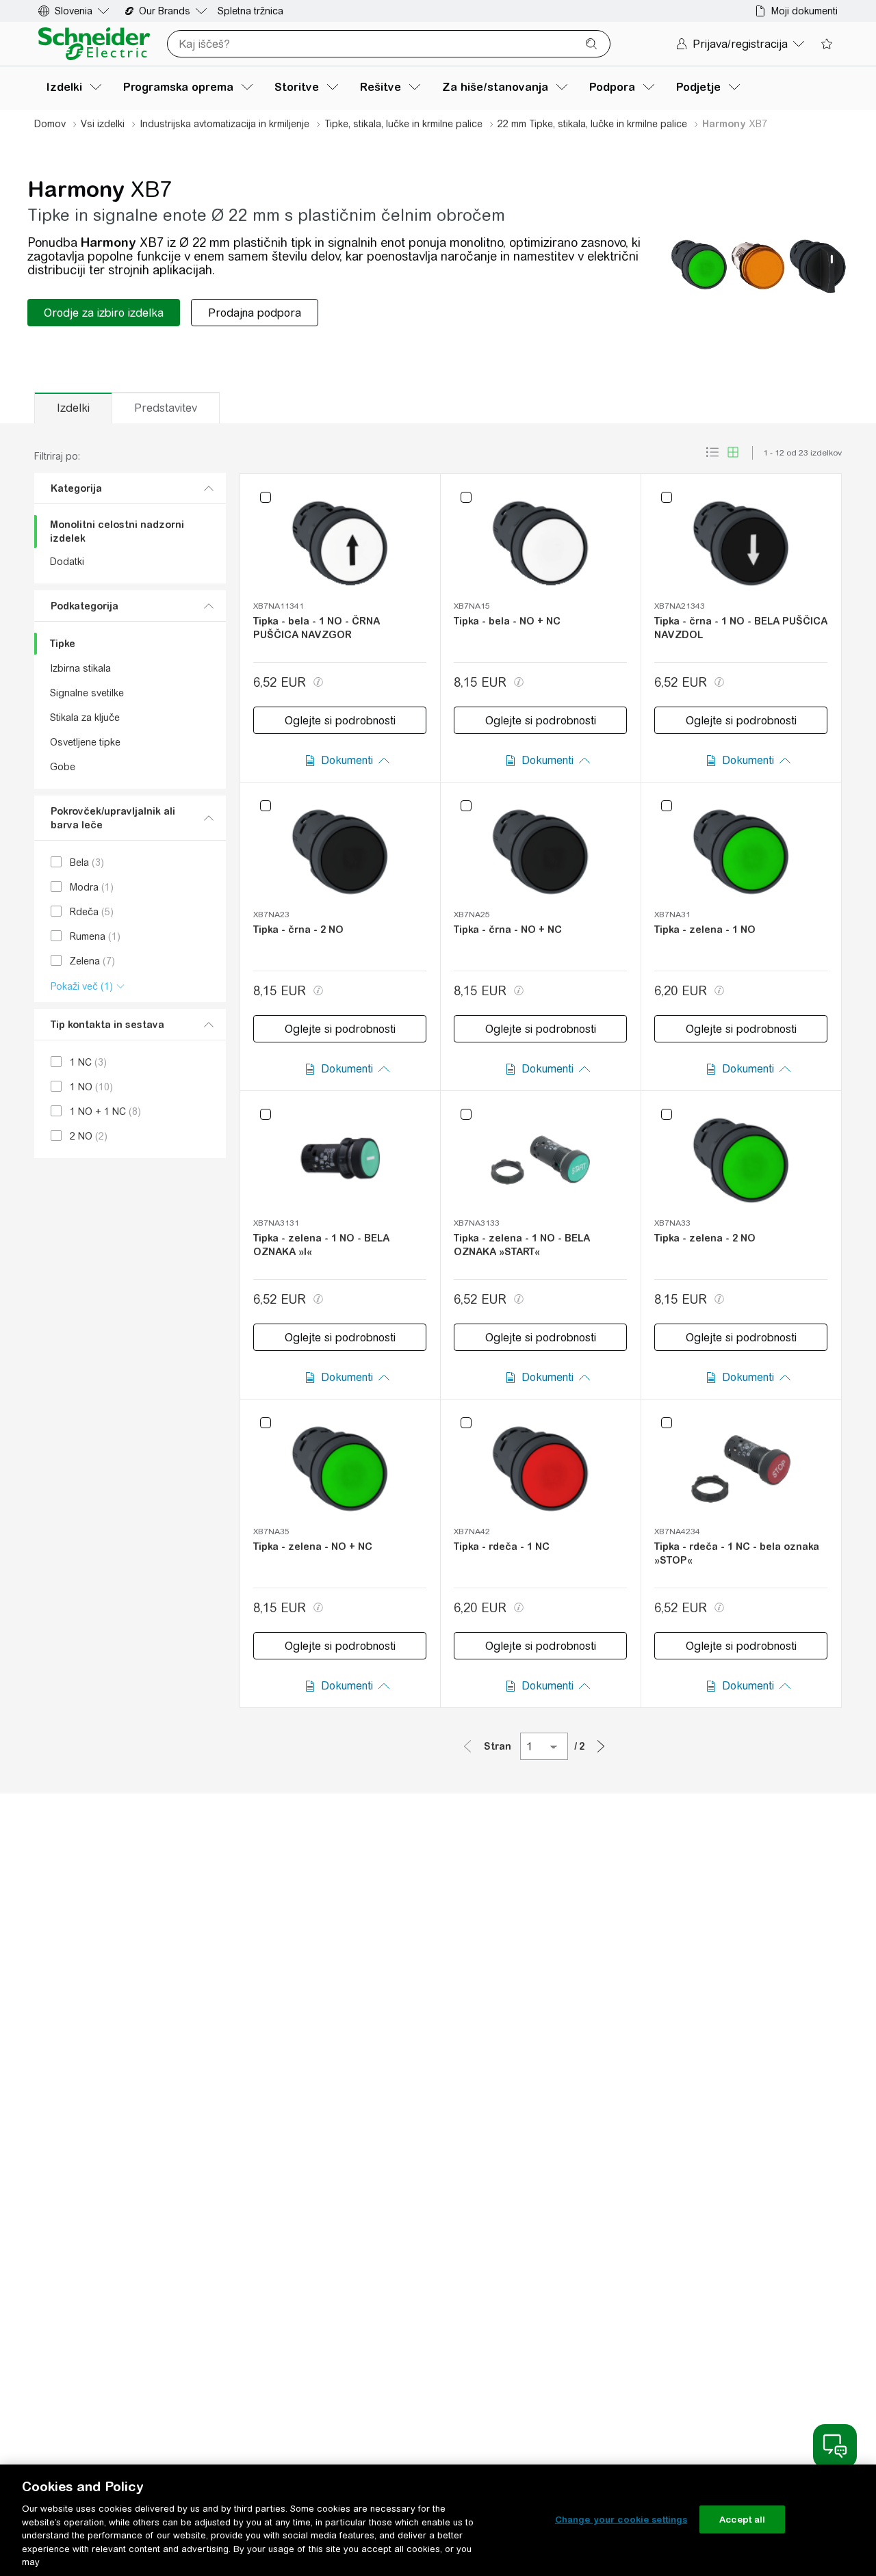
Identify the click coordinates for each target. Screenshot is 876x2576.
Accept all (742, 2519)
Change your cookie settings (621, 2519)
